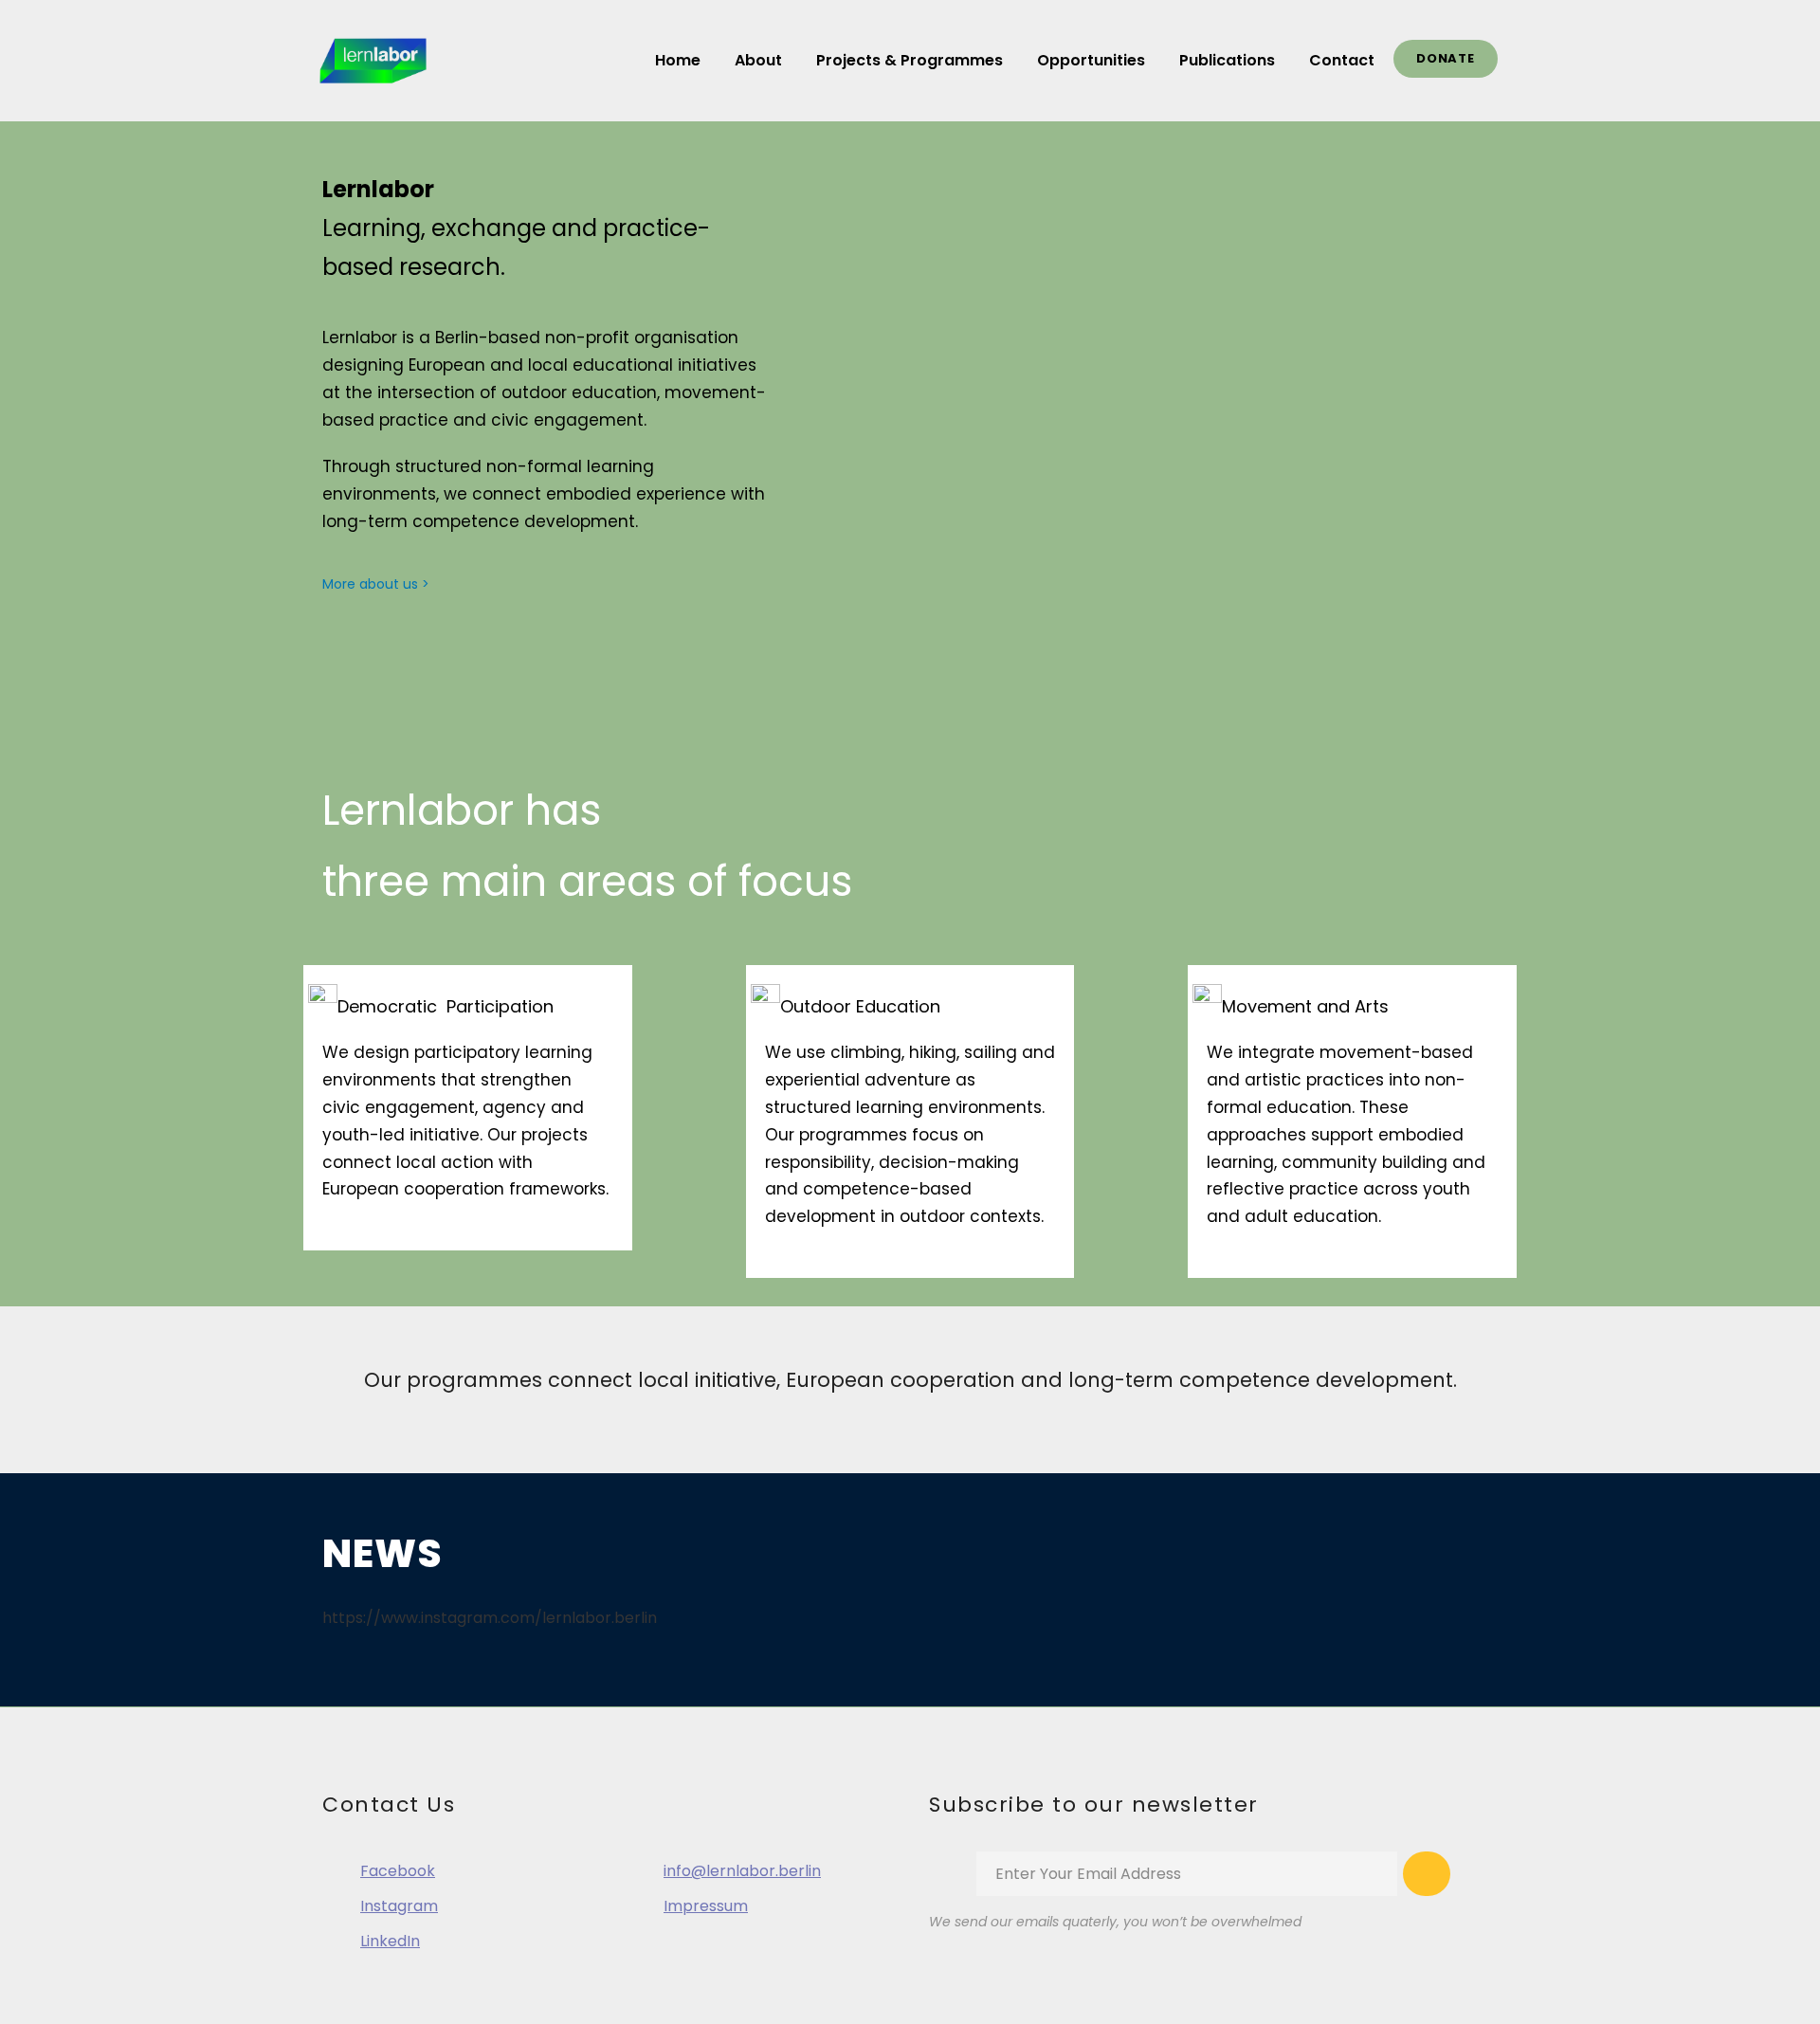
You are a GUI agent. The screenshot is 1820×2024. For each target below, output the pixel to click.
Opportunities (1091, 60)
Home (678, 60)
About (758, 60)
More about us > (376, 584)
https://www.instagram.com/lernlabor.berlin (490, 1618)
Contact (1342, 60)
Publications (1227, 60)
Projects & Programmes (910, 60)
